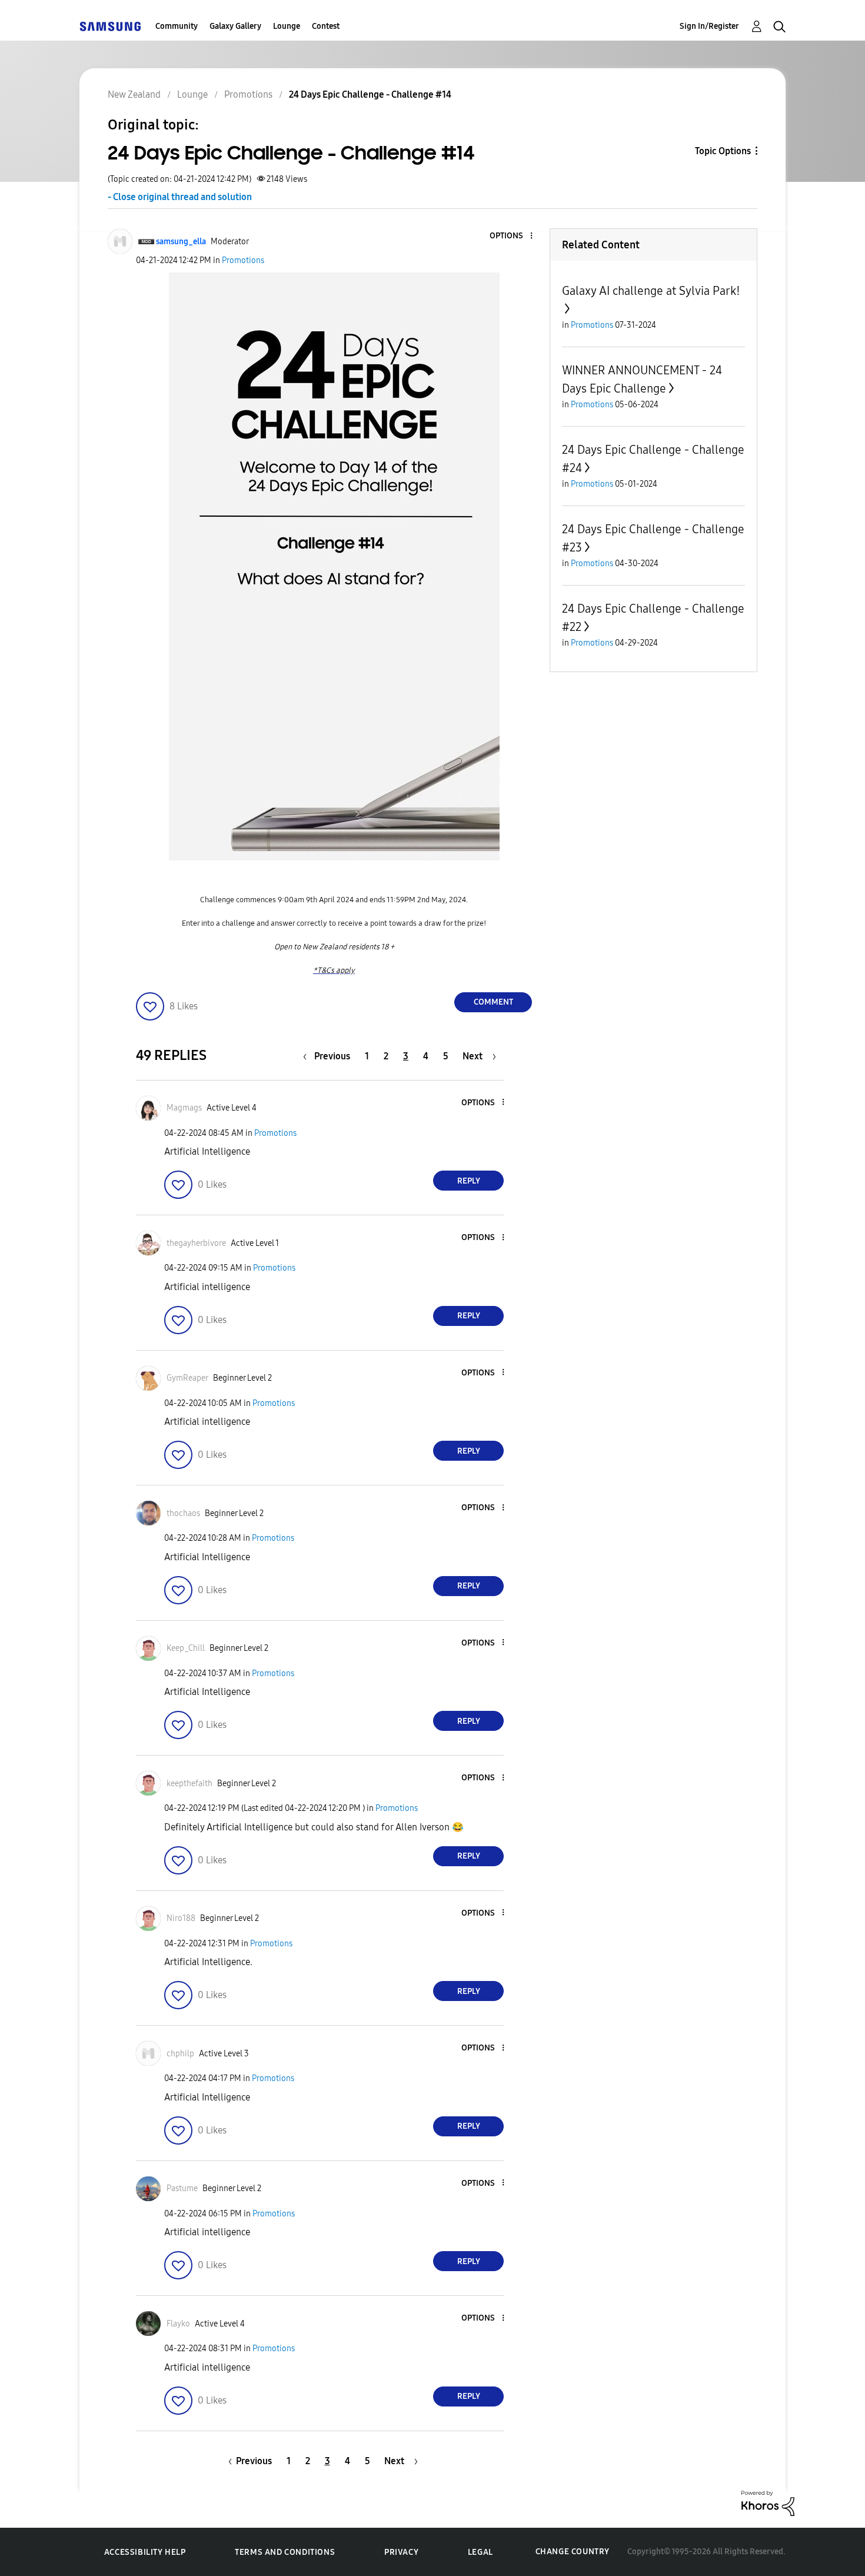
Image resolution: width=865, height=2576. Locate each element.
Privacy (401, 2552)
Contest (326, 26)
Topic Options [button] (723, 151)
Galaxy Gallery (235, 26)
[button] (512, 236)
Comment (493, 1002)
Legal (480, 2552)
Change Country (573, 2552)
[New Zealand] (110, 26)
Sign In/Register (709, 26)
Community (177, 26)
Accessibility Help (145, 2552)
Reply (469, 1181)
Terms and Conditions (285, 2552)
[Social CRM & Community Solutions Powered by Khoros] (768, 2502)
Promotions (243, 260)
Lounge (287, 26)
